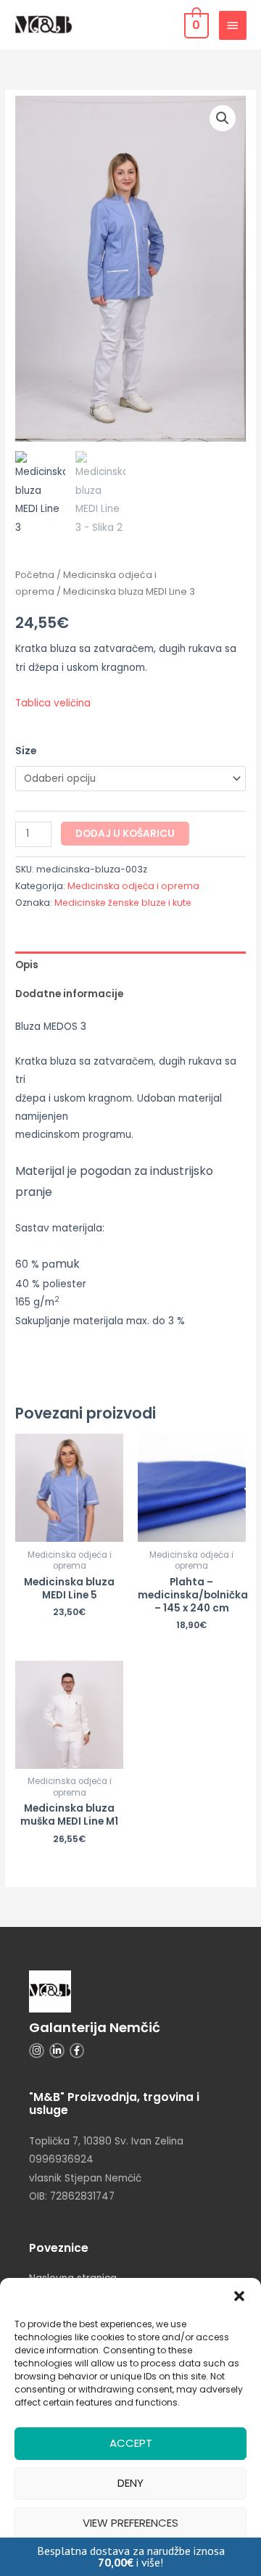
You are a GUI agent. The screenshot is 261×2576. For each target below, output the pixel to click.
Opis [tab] (27, 965)
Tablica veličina (53, 703)
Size (26, 751)
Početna (35, 575)
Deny (130, 2483)
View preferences (130, 2523)
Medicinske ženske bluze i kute (123, 903)
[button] (239, 2296)
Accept (131, 2443)
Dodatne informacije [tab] (69, 994)
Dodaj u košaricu (125, 834)
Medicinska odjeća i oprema (133, 886)
